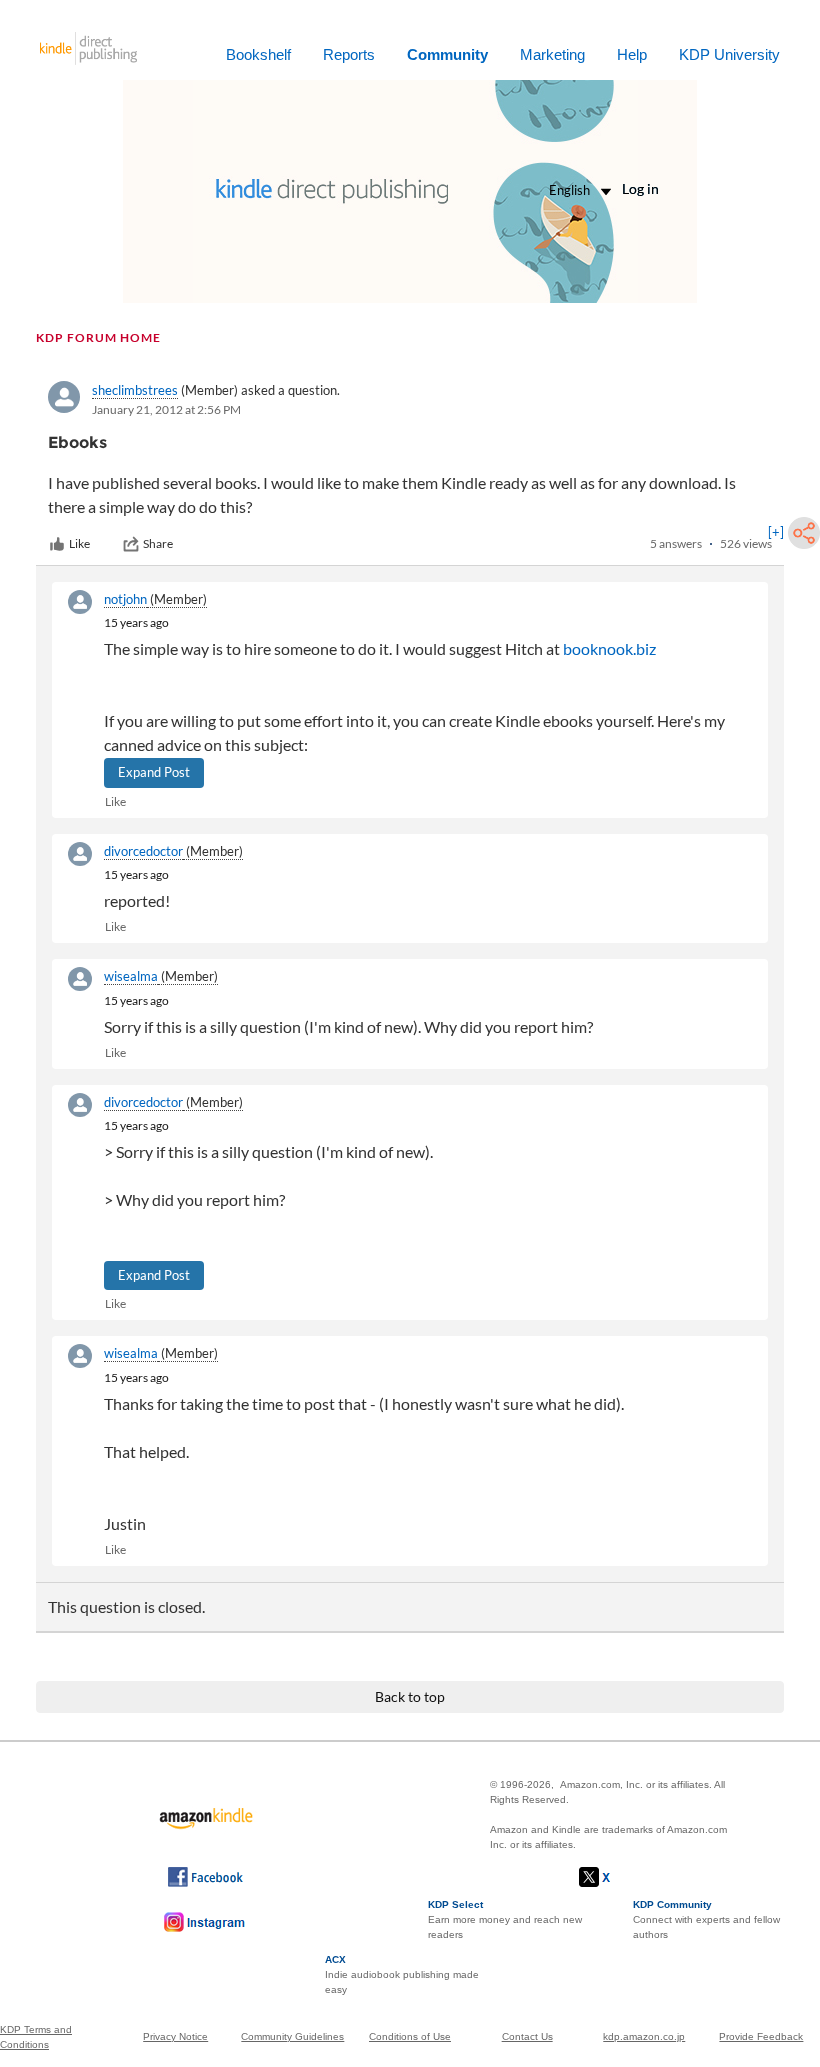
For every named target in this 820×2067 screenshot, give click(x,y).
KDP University (729, 54)
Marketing (552, 54)
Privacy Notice (175, 2036)
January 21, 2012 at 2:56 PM (166, 409)
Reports (349, 54)
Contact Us (527, 2036)
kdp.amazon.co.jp (644, 2036)
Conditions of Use (410, 2036)
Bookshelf (258, 54)
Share (158, 543)
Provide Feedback (761, 2036)
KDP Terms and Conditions (36, 2037)
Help (632, 54)
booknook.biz (609, 648)
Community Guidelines (292, 2036)
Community (447, 54)
